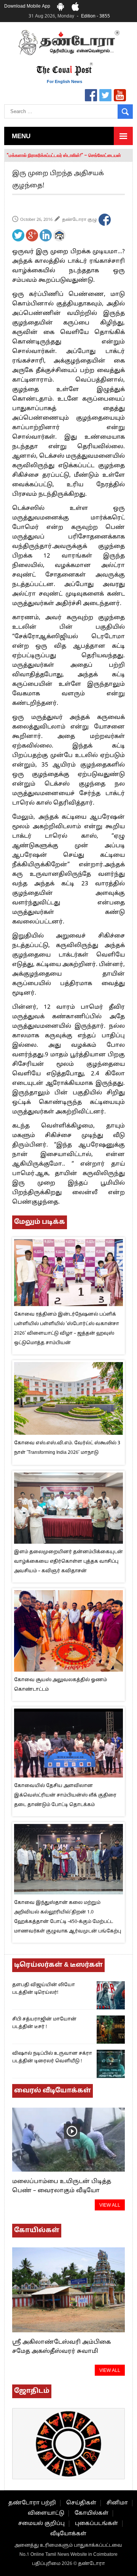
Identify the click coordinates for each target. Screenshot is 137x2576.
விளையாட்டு (46, 2513)
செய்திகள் (81, 2503)
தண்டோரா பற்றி (32, 2503)
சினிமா (117, 2503)
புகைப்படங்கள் (96, 2524)
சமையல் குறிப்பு (41, 2524)
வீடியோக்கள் (68, 2534)
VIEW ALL (110, 2205)
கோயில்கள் (92, 2513)
